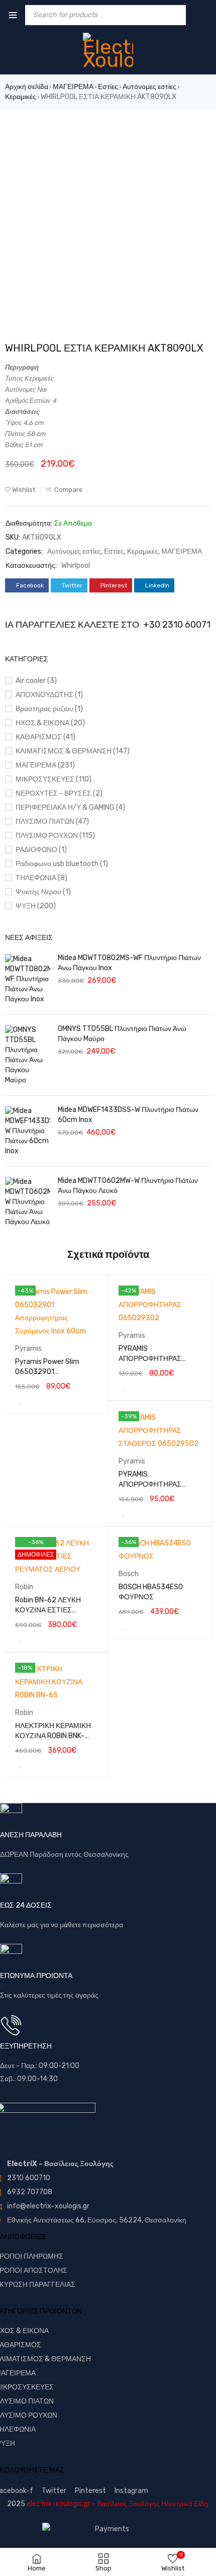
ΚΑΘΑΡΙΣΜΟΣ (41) (45, 737)
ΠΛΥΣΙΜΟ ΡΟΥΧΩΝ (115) (55, 836)
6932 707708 (30, 2192)
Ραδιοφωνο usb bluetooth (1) (62, 864)
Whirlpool (76, 566)
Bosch (129, 1574)
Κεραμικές (21, 97)
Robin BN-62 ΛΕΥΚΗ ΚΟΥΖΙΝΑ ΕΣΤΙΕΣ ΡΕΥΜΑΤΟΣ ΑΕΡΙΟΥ (48, 1610)
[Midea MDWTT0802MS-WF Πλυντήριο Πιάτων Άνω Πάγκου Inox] (28, 979)
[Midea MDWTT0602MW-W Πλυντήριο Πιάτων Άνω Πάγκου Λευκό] (28, 1202)
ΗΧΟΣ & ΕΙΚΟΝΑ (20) (50, 723)
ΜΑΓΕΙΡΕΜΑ (73, 87)
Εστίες (108, 87)
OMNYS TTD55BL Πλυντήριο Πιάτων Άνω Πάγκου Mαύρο (122, 1034)
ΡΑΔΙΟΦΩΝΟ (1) (41, 850)
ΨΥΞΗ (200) (36, 906)
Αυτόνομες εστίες (149, 87)
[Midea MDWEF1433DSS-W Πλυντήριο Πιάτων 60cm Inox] (28, 1131)
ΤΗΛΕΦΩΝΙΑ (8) (41, 878)
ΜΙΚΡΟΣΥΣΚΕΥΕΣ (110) (53, 779)
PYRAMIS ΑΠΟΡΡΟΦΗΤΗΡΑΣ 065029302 (150, 1359)
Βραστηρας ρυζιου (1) (49, 709)
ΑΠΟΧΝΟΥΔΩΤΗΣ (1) (49, 695)
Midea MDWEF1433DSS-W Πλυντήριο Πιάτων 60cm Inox (128, 1115)
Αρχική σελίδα (27, 87)
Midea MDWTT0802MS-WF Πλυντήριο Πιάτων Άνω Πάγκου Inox (129, 963)
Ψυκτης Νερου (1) (43, 892)
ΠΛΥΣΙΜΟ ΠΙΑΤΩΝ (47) (52, 822)
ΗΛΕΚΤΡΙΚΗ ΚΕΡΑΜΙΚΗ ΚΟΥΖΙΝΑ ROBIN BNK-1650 (53, 1736)
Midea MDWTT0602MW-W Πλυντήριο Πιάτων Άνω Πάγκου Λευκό (128, 1186)
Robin (24, 1587)
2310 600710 (29, 2178)
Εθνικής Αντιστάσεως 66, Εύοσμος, (62, 2220)
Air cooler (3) (36, 681)
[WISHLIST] (20, 1401)
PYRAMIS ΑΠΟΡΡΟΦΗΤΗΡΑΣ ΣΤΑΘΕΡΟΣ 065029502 (158, 1484)
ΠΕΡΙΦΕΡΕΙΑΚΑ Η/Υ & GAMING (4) (70, 807)
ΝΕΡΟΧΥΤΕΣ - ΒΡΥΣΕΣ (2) (59, 793)
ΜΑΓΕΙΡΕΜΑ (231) (45, 765)
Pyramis (28, 1349)
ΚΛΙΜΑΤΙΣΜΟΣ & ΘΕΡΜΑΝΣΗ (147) (73, 751)
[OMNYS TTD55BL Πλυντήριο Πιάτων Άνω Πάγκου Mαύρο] (28, 1055)
